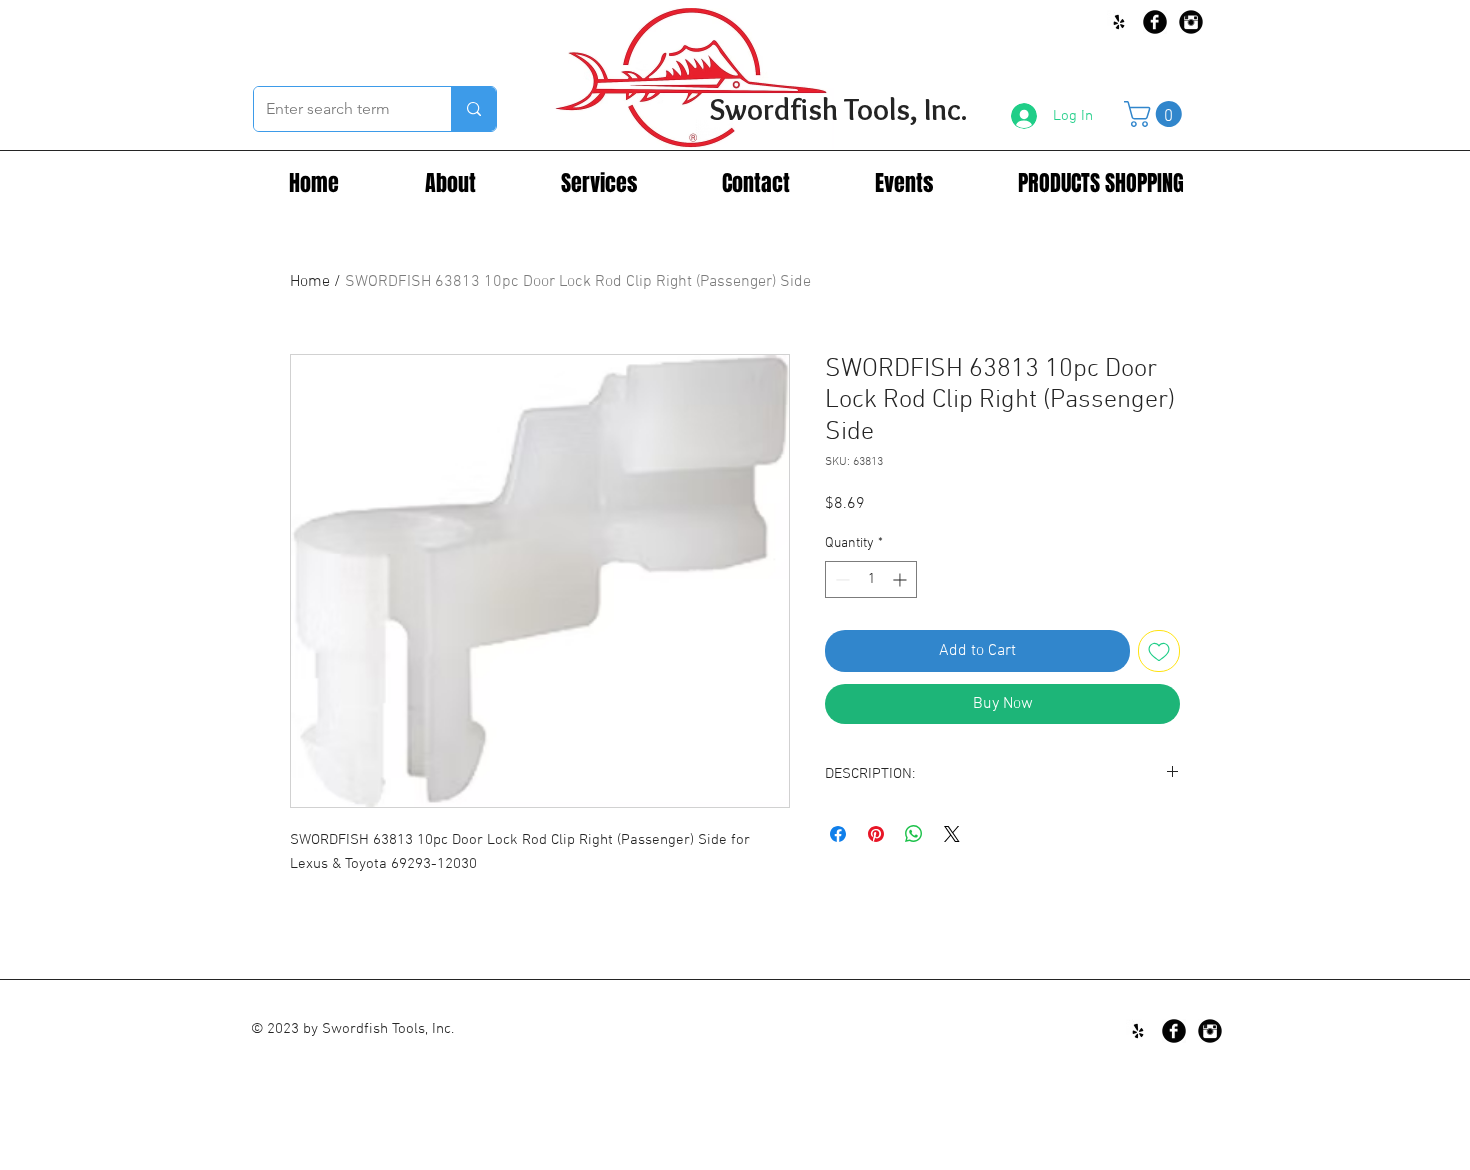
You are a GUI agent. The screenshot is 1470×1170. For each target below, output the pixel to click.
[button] (1156, 114)
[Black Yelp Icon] (1119, 22)
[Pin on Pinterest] (876, 834)
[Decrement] (840, 579)
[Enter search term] (473, 109)
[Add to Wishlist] (1159, 651)
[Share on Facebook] (838, 834)
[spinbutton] (871, 579)
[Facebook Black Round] (1155, 22)
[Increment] (901, 579)
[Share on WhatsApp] (914, 834)
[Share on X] (952, 834)
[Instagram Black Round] (1191, 22)
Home (310, 282)
